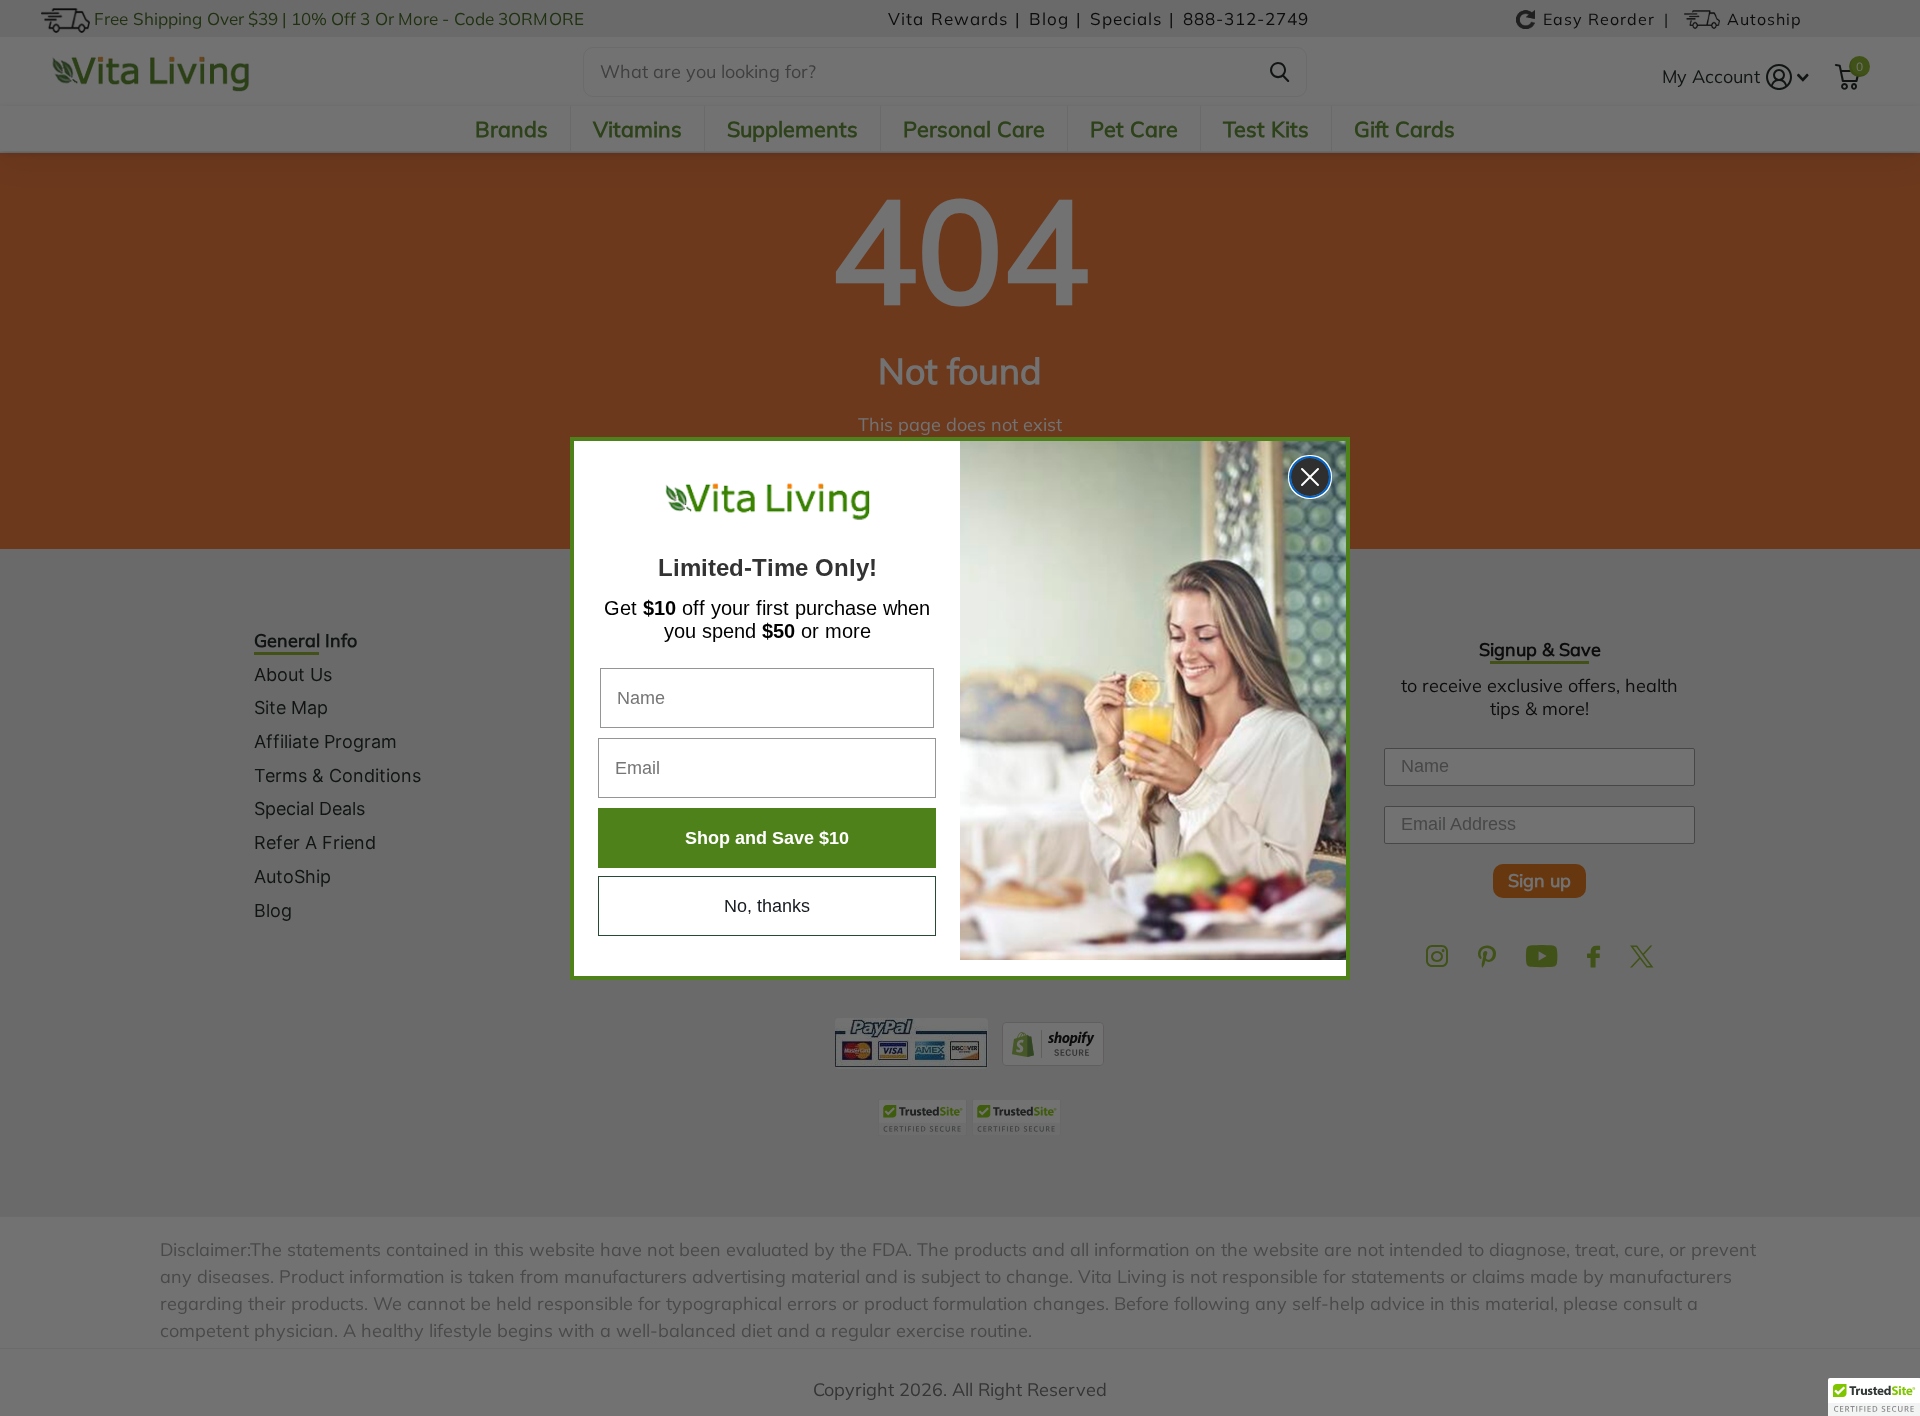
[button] (1874, 1397)
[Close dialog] (1310, 477)
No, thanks (767, 906)
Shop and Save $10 (767, 838)
